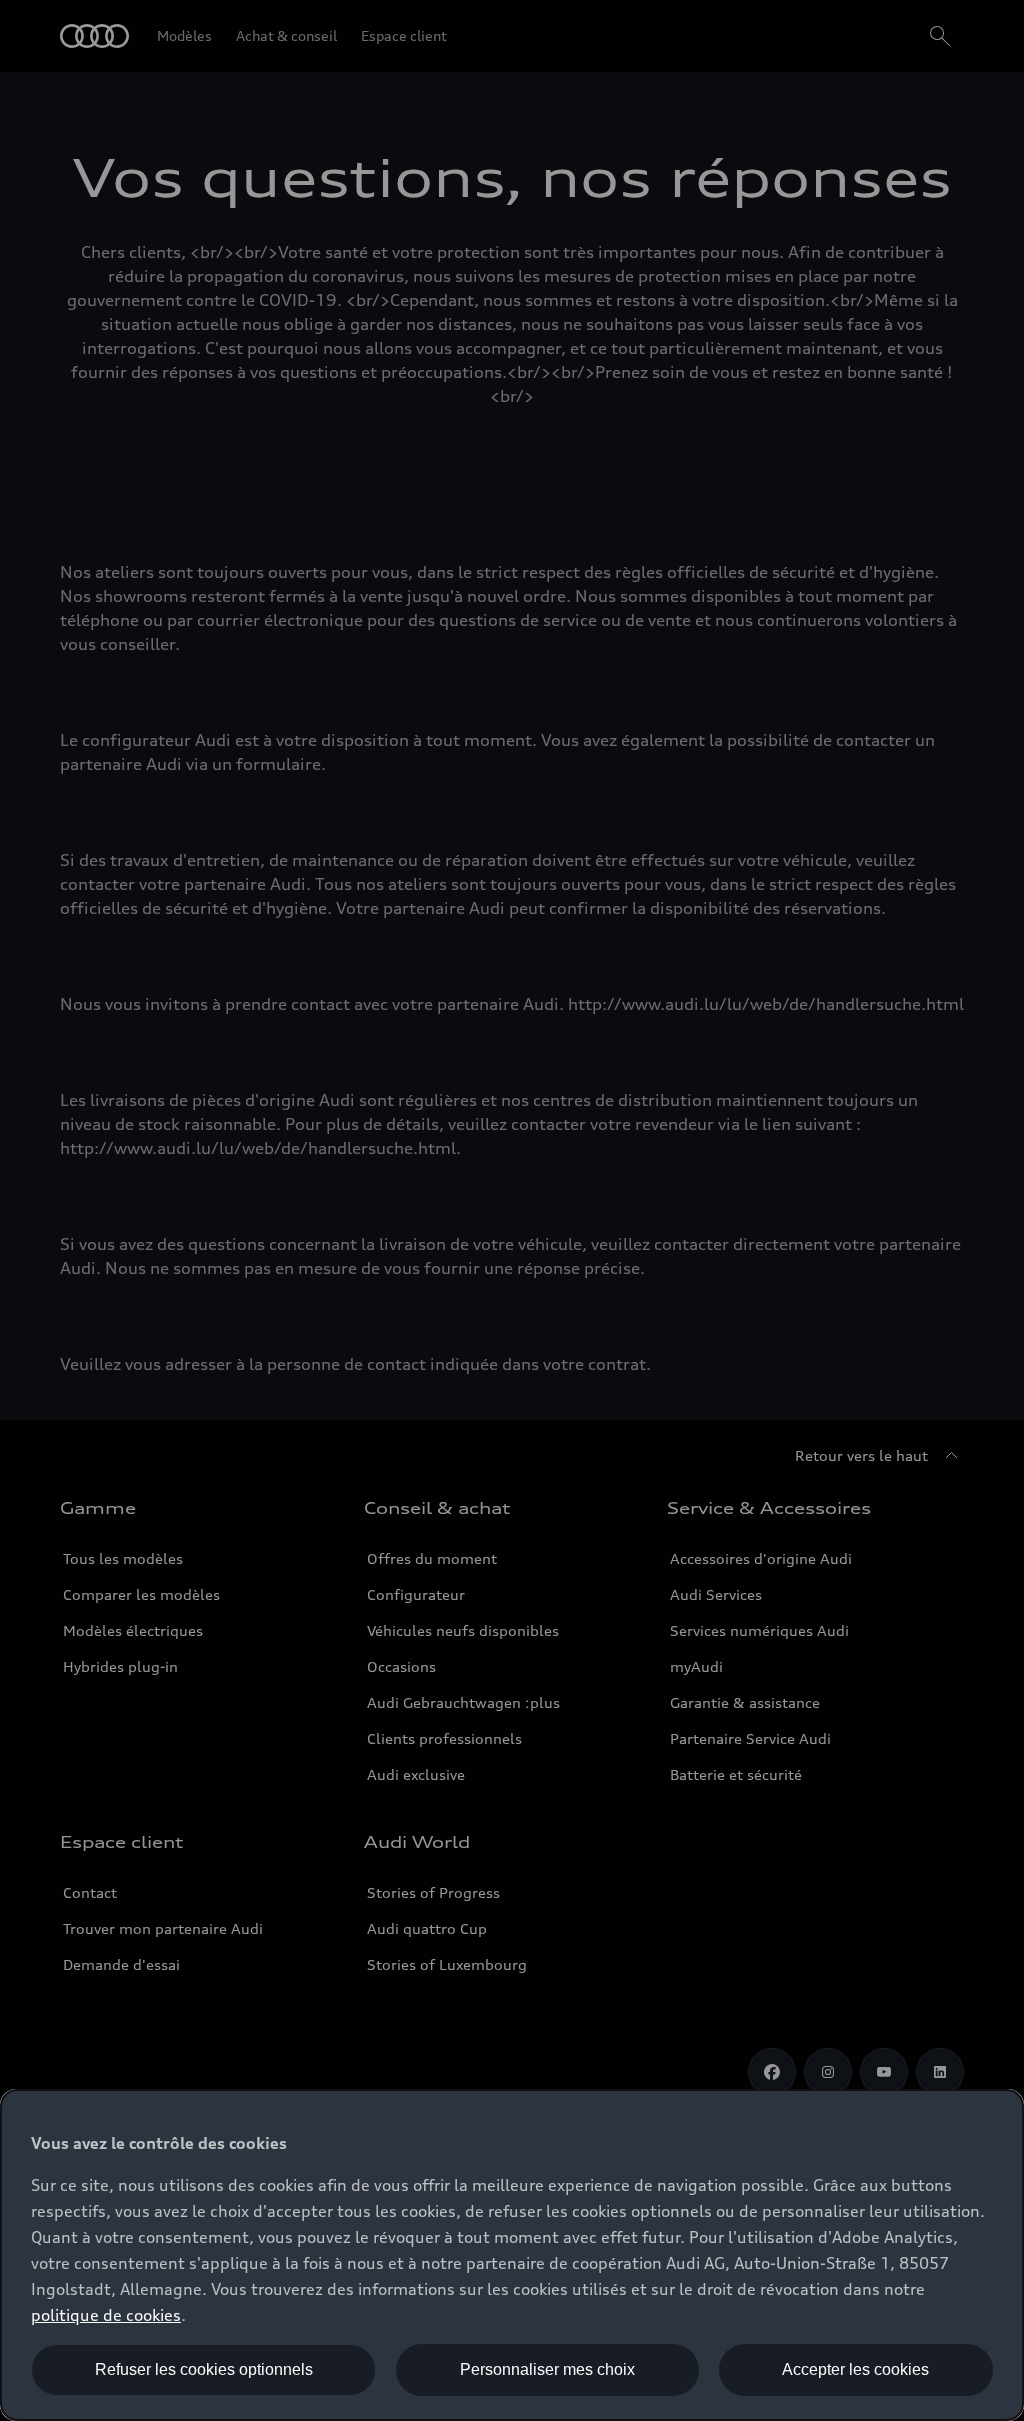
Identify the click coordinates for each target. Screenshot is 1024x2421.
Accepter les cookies (855, 2369)
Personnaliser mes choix (547, 2369)
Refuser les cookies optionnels (204, 2369)
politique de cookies (106, 2315)
